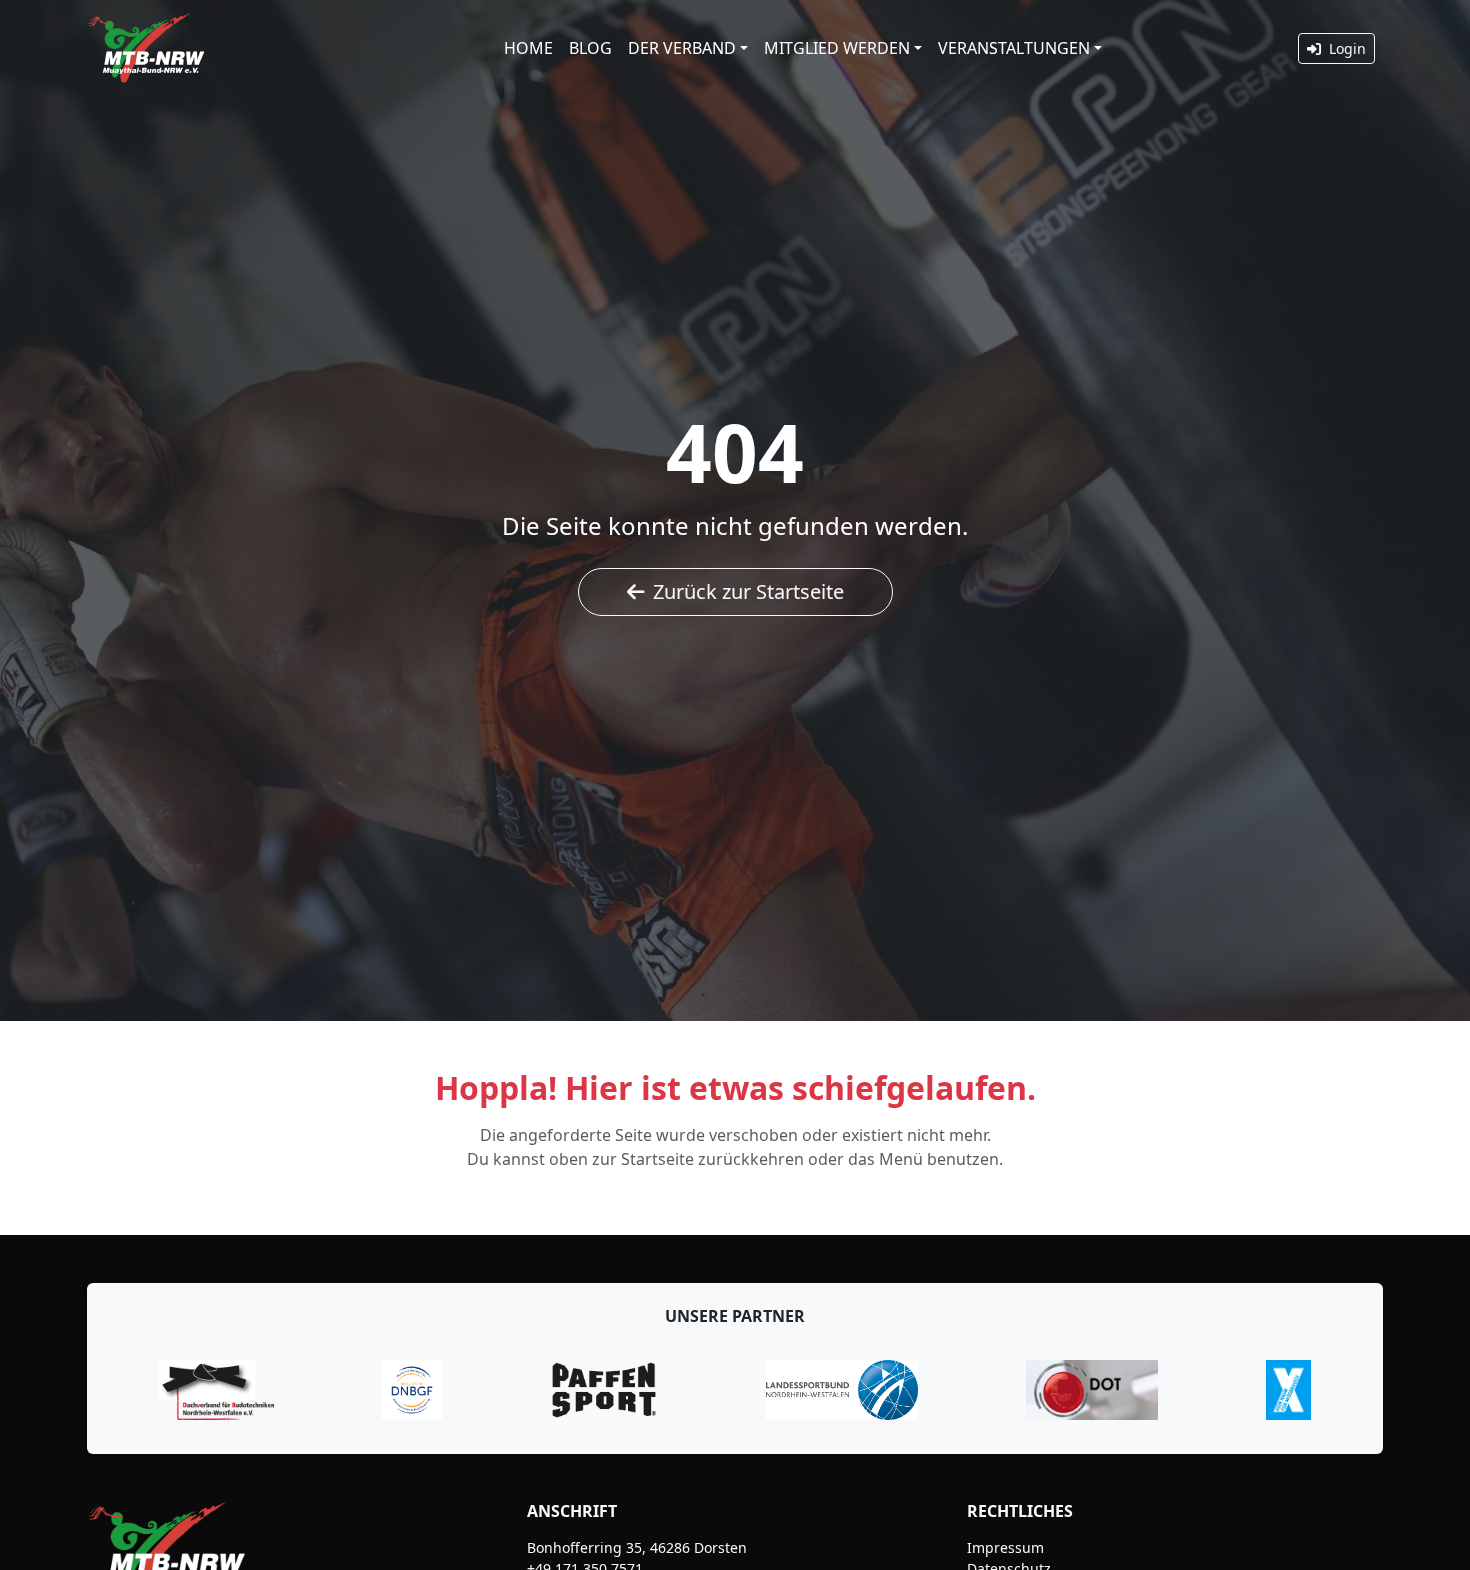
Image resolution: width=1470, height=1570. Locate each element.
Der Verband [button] (682, 48)
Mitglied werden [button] (837, 48)
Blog (590, 48)
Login (1345, 48)
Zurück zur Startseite (748, 591)
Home (528, 48)
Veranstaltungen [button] (1014, 48)
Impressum (1005, 1547)
